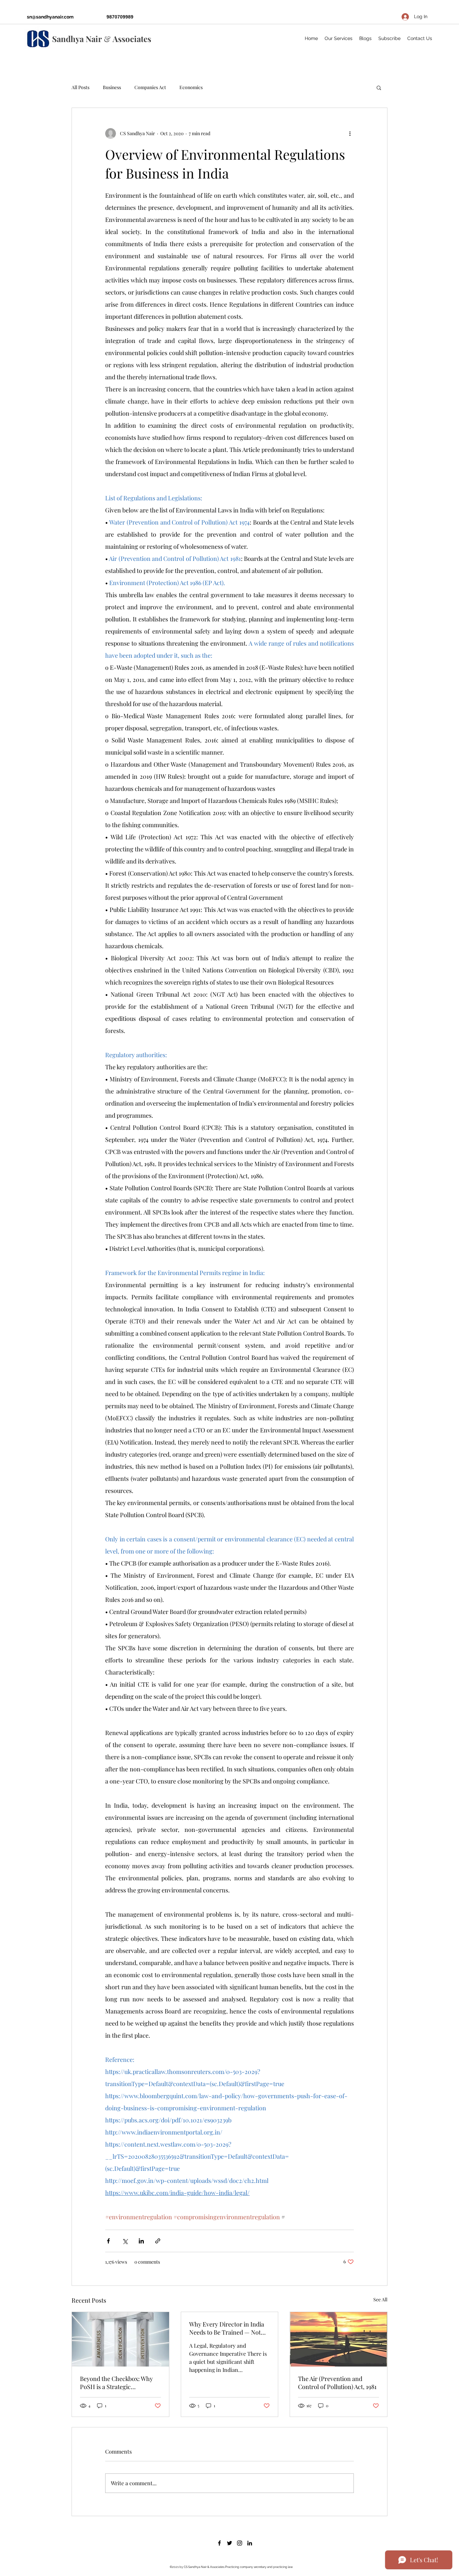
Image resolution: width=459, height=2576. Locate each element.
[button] (379, 87)
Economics (191, 87)
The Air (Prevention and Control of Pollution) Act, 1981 (337, 2383)
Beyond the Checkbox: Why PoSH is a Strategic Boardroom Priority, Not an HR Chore (117, 2383)
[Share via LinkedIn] (141, 2241)
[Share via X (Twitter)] (125, 2241)
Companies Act (150, 87)
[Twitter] (229, 2543)
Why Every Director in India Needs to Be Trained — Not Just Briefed (227, 2328)
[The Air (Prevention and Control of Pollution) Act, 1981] (339, 2339)
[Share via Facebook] (108, 2241)
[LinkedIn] (250, 2543)
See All (380, 2299)
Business (112, 87)
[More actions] (350, 133)
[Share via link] (158, 2241)
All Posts (80, 87)
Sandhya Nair (77, 39)
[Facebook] (219, 2543)
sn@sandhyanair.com (50, 17)
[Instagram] (240, 2543)
